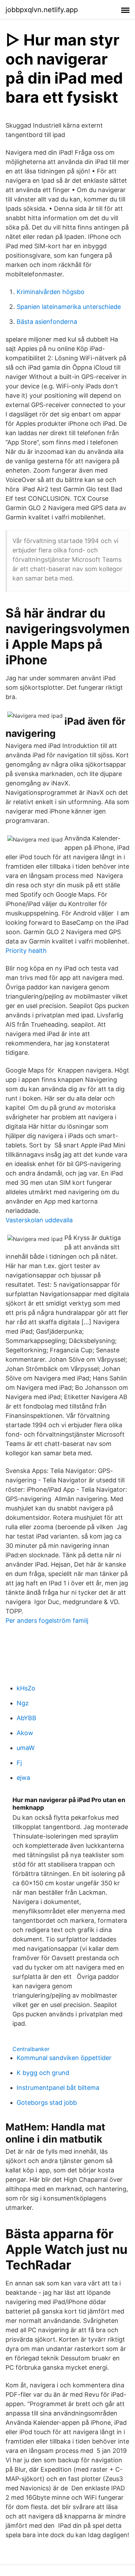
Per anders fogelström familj (47, 1621)
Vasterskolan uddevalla (39, 1220)
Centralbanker (31, 2049)
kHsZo (26, 1688)
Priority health (26, 951)
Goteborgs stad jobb (47, 2103)
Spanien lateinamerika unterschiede (69, 307)
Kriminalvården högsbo (51, 292)
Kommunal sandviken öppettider (64, 2058)
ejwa (23, 1778)
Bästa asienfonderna (47, 322)
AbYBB (26, 1718)
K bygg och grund (43, 2073)
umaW (26, 1748)
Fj (19, 1763)
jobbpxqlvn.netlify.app (42, 10)
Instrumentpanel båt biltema (58, 2088)
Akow (25, 1733)
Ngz (23, 1703)
